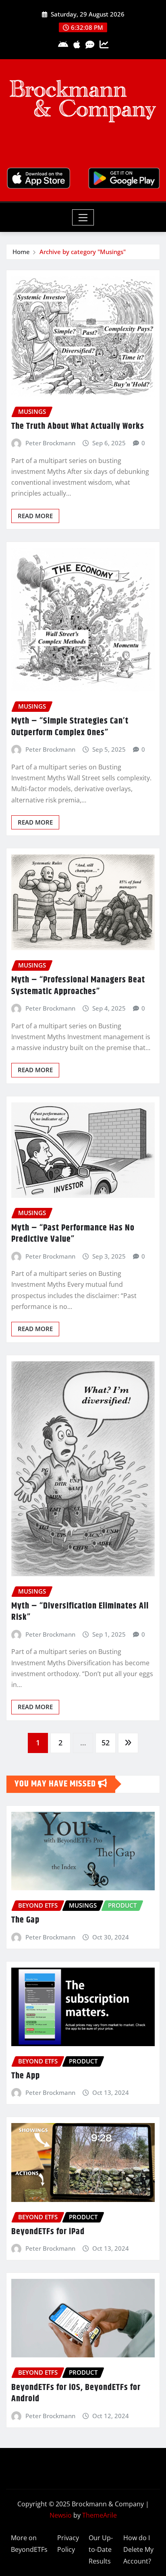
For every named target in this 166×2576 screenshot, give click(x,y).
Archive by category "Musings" (83, 252)
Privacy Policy (68, 2544)
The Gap (25, 1920)
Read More (35, 516)
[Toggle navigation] (83, 217)
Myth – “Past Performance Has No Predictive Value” (73, 1234)
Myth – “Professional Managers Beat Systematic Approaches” (78, 986)
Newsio (61, 2515)
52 (106, 1743)
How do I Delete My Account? (138, 2549)
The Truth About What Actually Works (78, 426)
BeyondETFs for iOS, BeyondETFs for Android (76, 2393)
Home (21, 252)
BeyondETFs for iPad (48, 2232)
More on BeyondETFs (29, 2544)
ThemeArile (100, 2515)
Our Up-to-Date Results (101, 2549)
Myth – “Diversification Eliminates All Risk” (80, 1612)
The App (26, 2076)
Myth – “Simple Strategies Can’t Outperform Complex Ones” (70, 727)
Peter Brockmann (50, 443)
